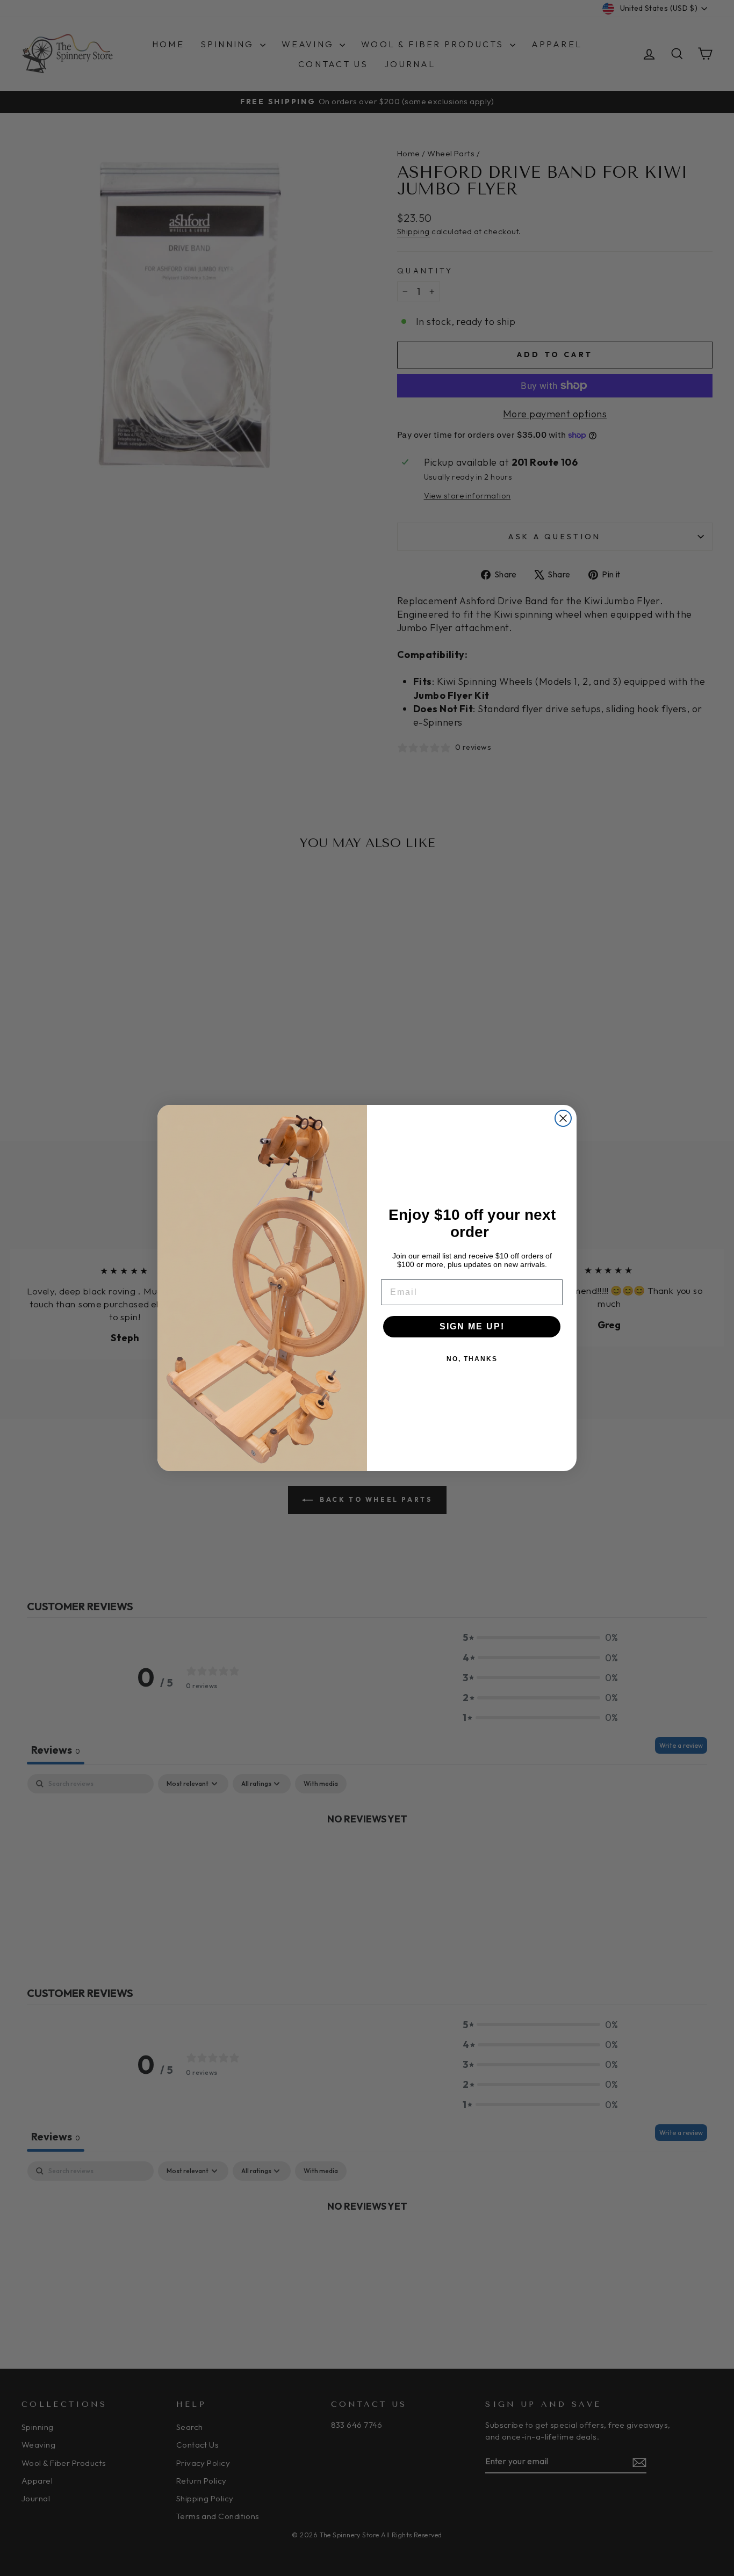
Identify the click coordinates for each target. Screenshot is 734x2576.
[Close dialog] (563, 1118)
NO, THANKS (472, 1359)
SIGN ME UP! (472, 1326)
